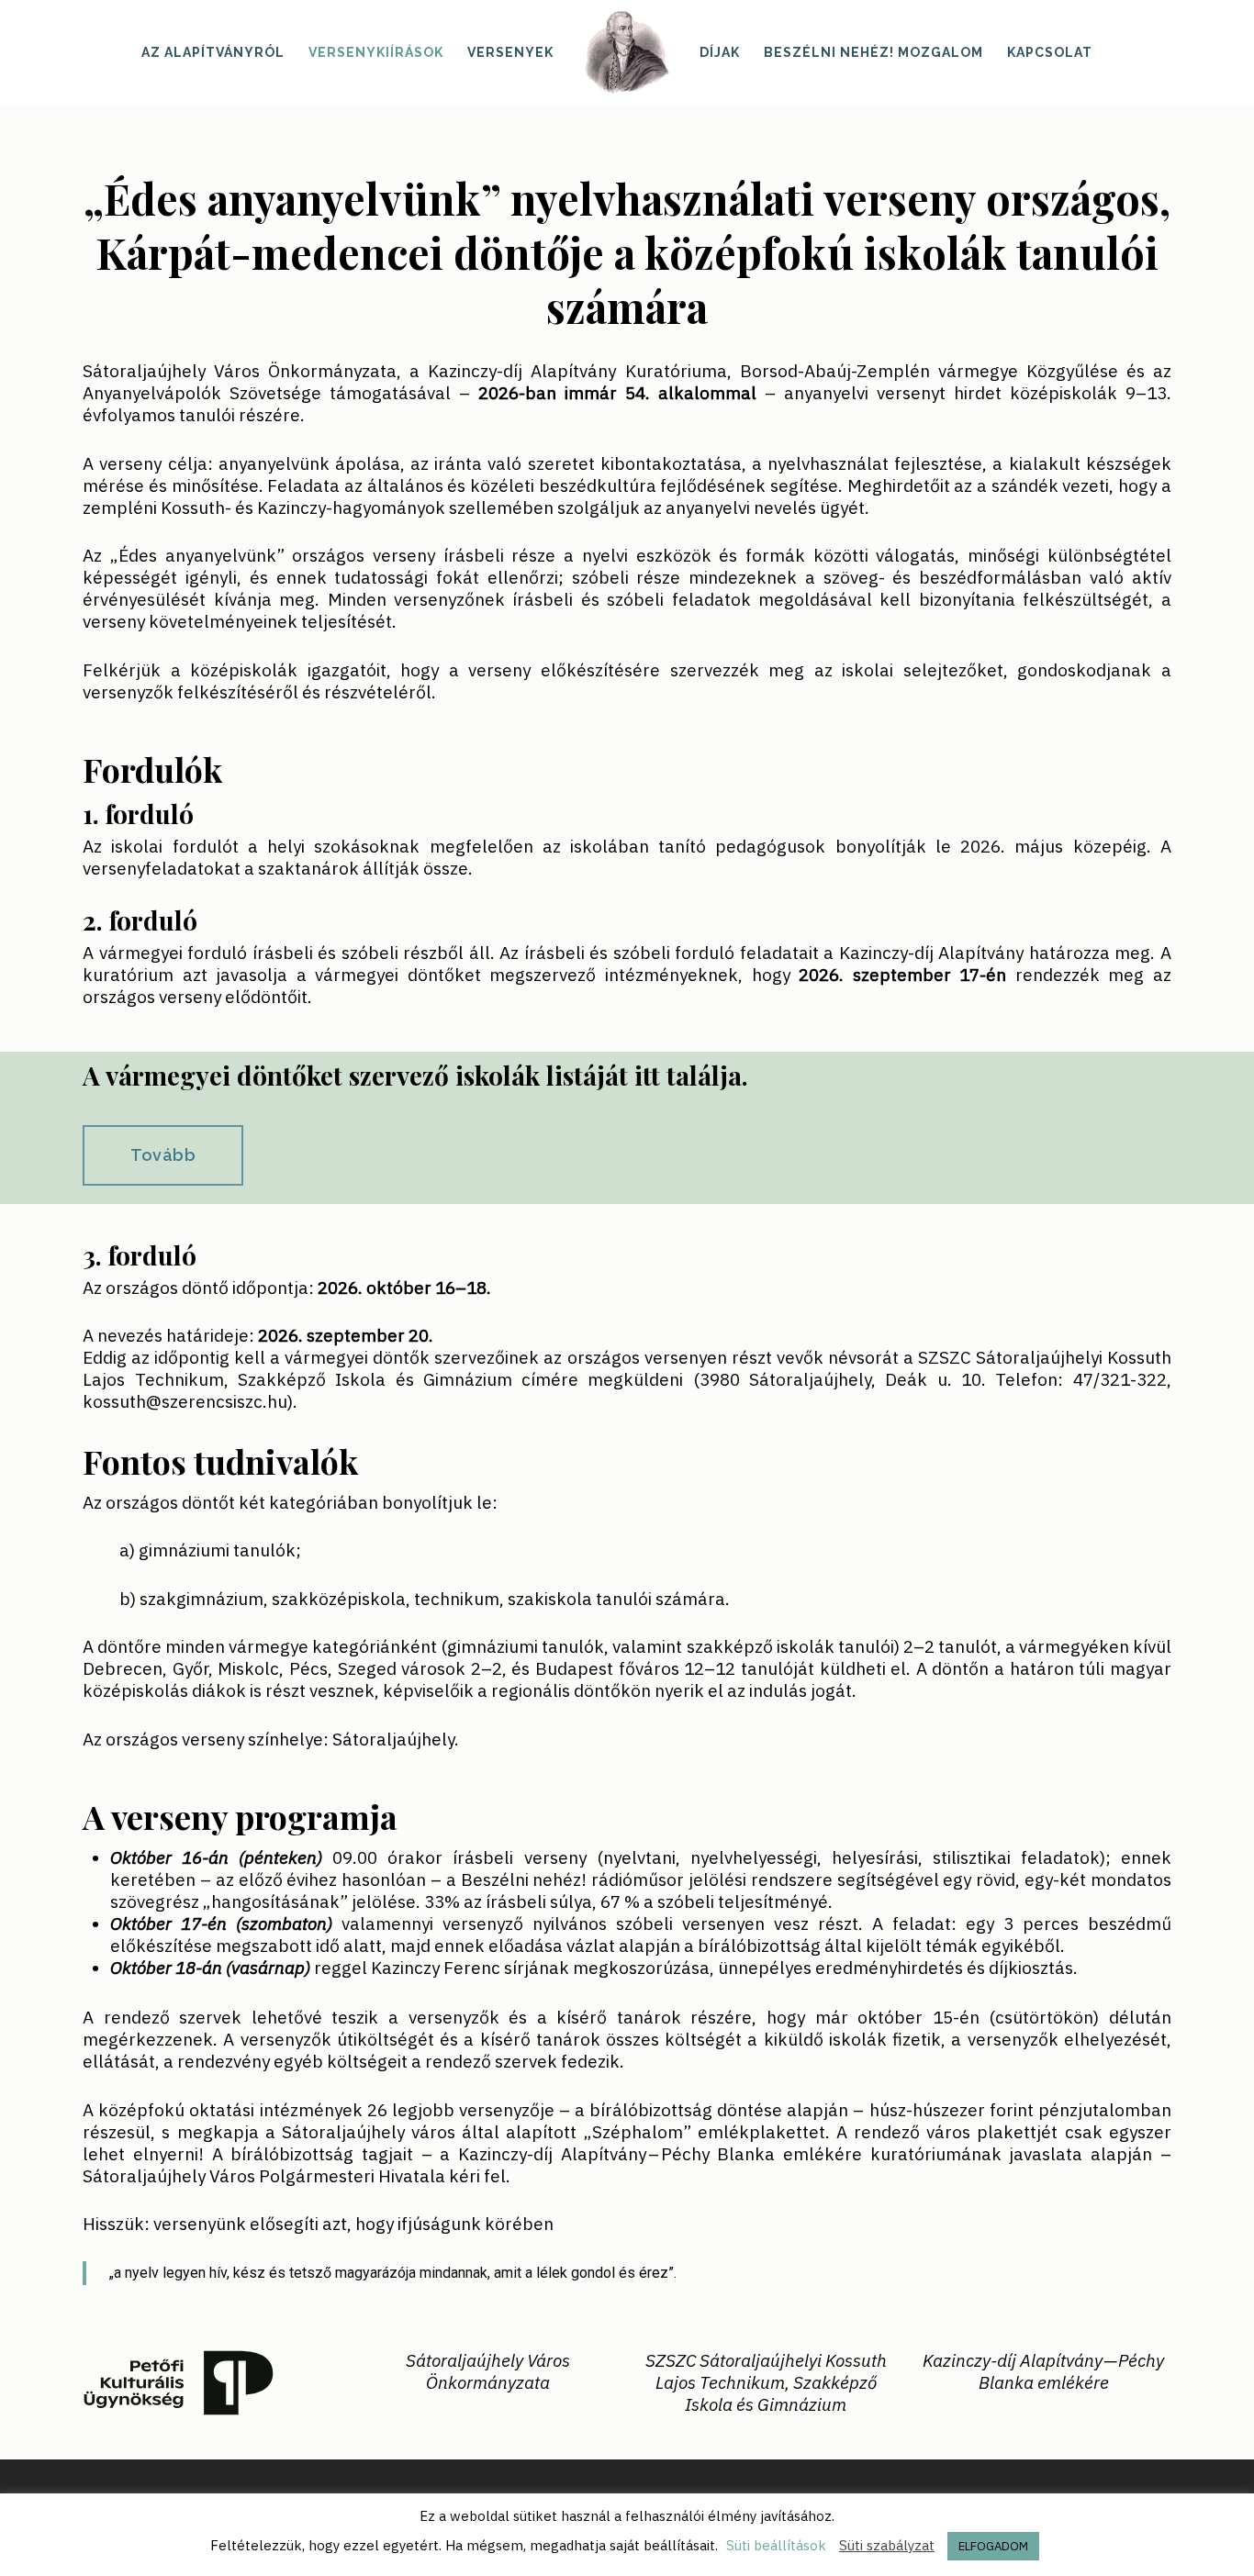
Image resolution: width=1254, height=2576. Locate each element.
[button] (163, 1155)
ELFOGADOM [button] (993, 2546)
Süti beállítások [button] (776, 2545)
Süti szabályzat (887, 2545)
